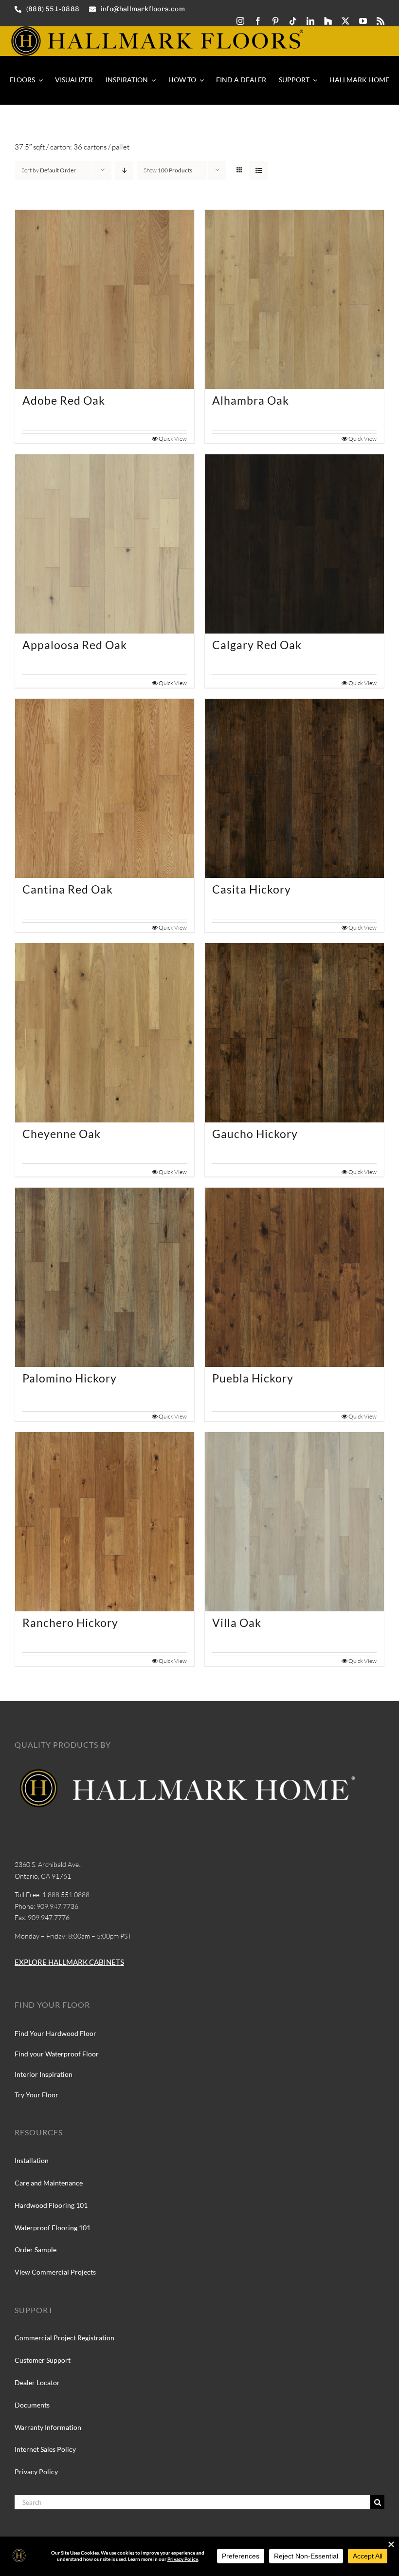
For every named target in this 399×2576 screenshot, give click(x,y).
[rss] (381, 21)
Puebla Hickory (253, 1378)
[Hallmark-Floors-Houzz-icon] (328, 21)
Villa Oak (237, 1623)
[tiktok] (293, 21)
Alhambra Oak (251, 400)
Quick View (173, 439)
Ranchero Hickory (70, 1623)
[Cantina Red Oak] (105, 788)
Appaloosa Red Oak (75, 645)
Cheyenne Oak (62, 1134)
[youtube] (363, 21)
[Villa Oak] (294, 1522)
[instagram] (240, 21)
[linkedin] (310, 21)
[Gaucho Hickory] (294, 1033)
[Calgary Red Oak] (294, 544)
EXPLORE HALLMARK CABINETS (69, 1962)
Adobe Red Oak (64, 400)
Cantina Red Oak (68, 889)
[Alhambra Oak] (294, 299)
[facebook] (258, 21)
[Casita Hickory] (294, 788)
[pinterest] (275, 21)
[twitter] (345, 21)
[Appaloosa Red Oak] (105, 544)
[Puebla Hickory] (294, 1277)
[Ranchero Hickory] (105, 1522)
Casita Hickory (252, 889)
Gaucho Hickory (255, 1134)
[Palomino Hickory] (105, 1277)
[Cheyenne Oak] (105, 1033)
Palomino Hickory (70, 1378)
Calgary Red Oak (257, 645)
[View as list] (259, 170)
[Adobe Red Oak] (105, 299)
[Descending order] (124, 170)
